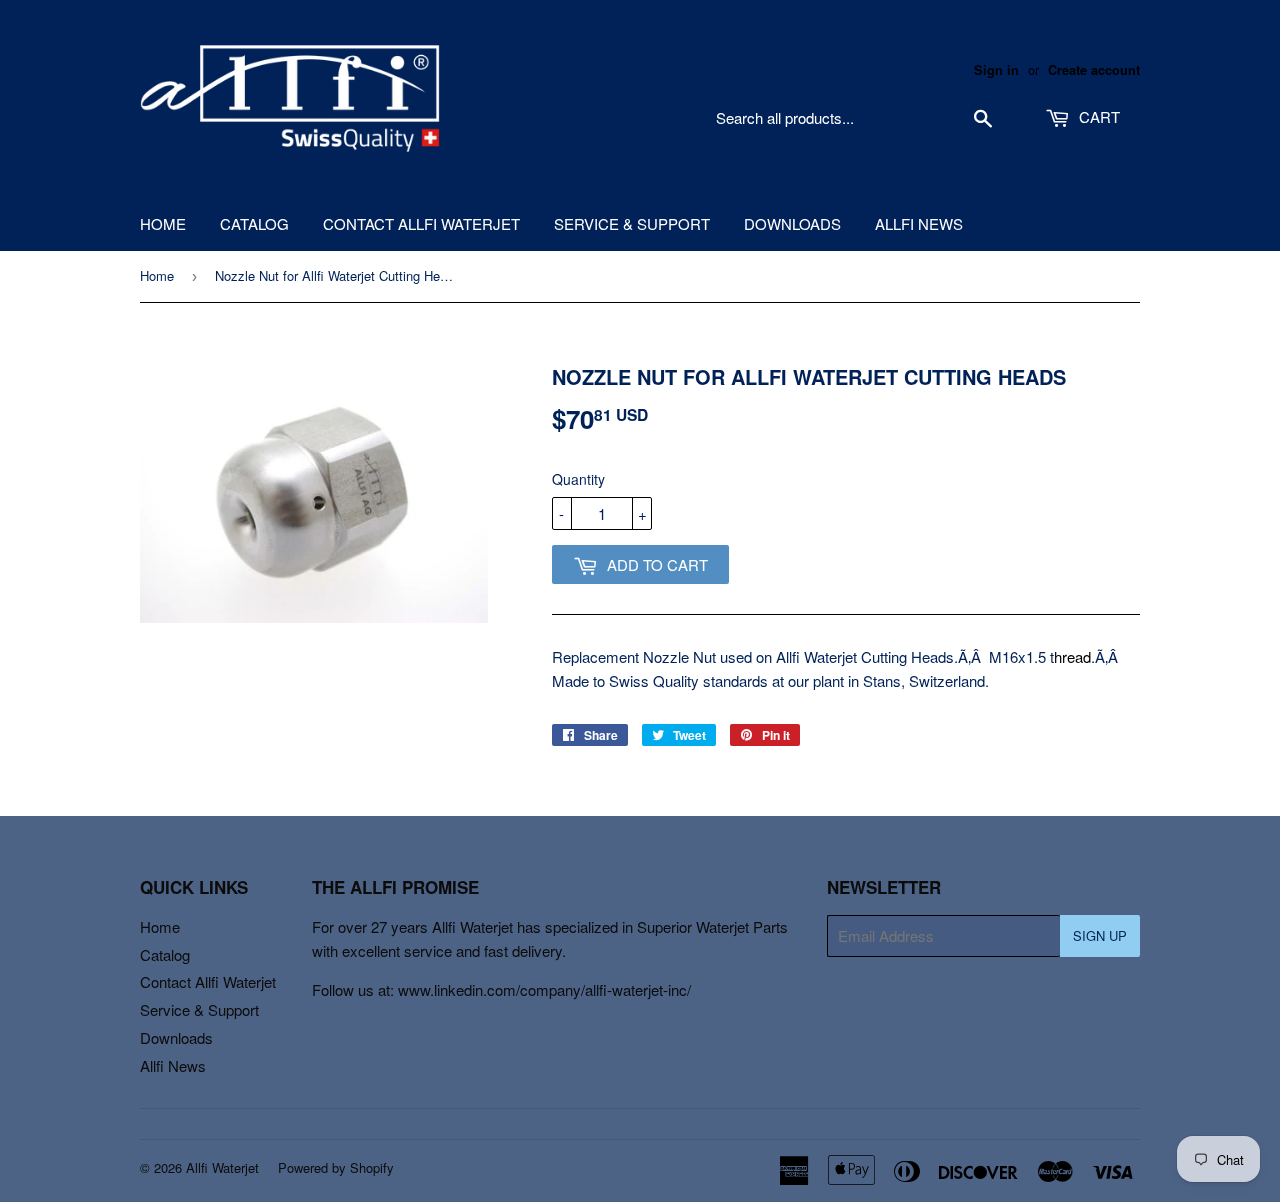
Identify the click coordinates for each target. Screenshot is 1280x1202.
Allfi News (919, 223)
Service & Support (632, 223)
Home (163, 223)
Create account (1094, 70)
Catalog (254, 223)
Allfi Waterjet (222, 1167)
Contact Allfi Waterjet (421, 223)
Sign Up (1100, 935)
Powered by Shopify (336, 1167)
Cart (1097, 116)
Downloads (792, 223)
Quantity (578, 479)
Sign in (996, 70)
